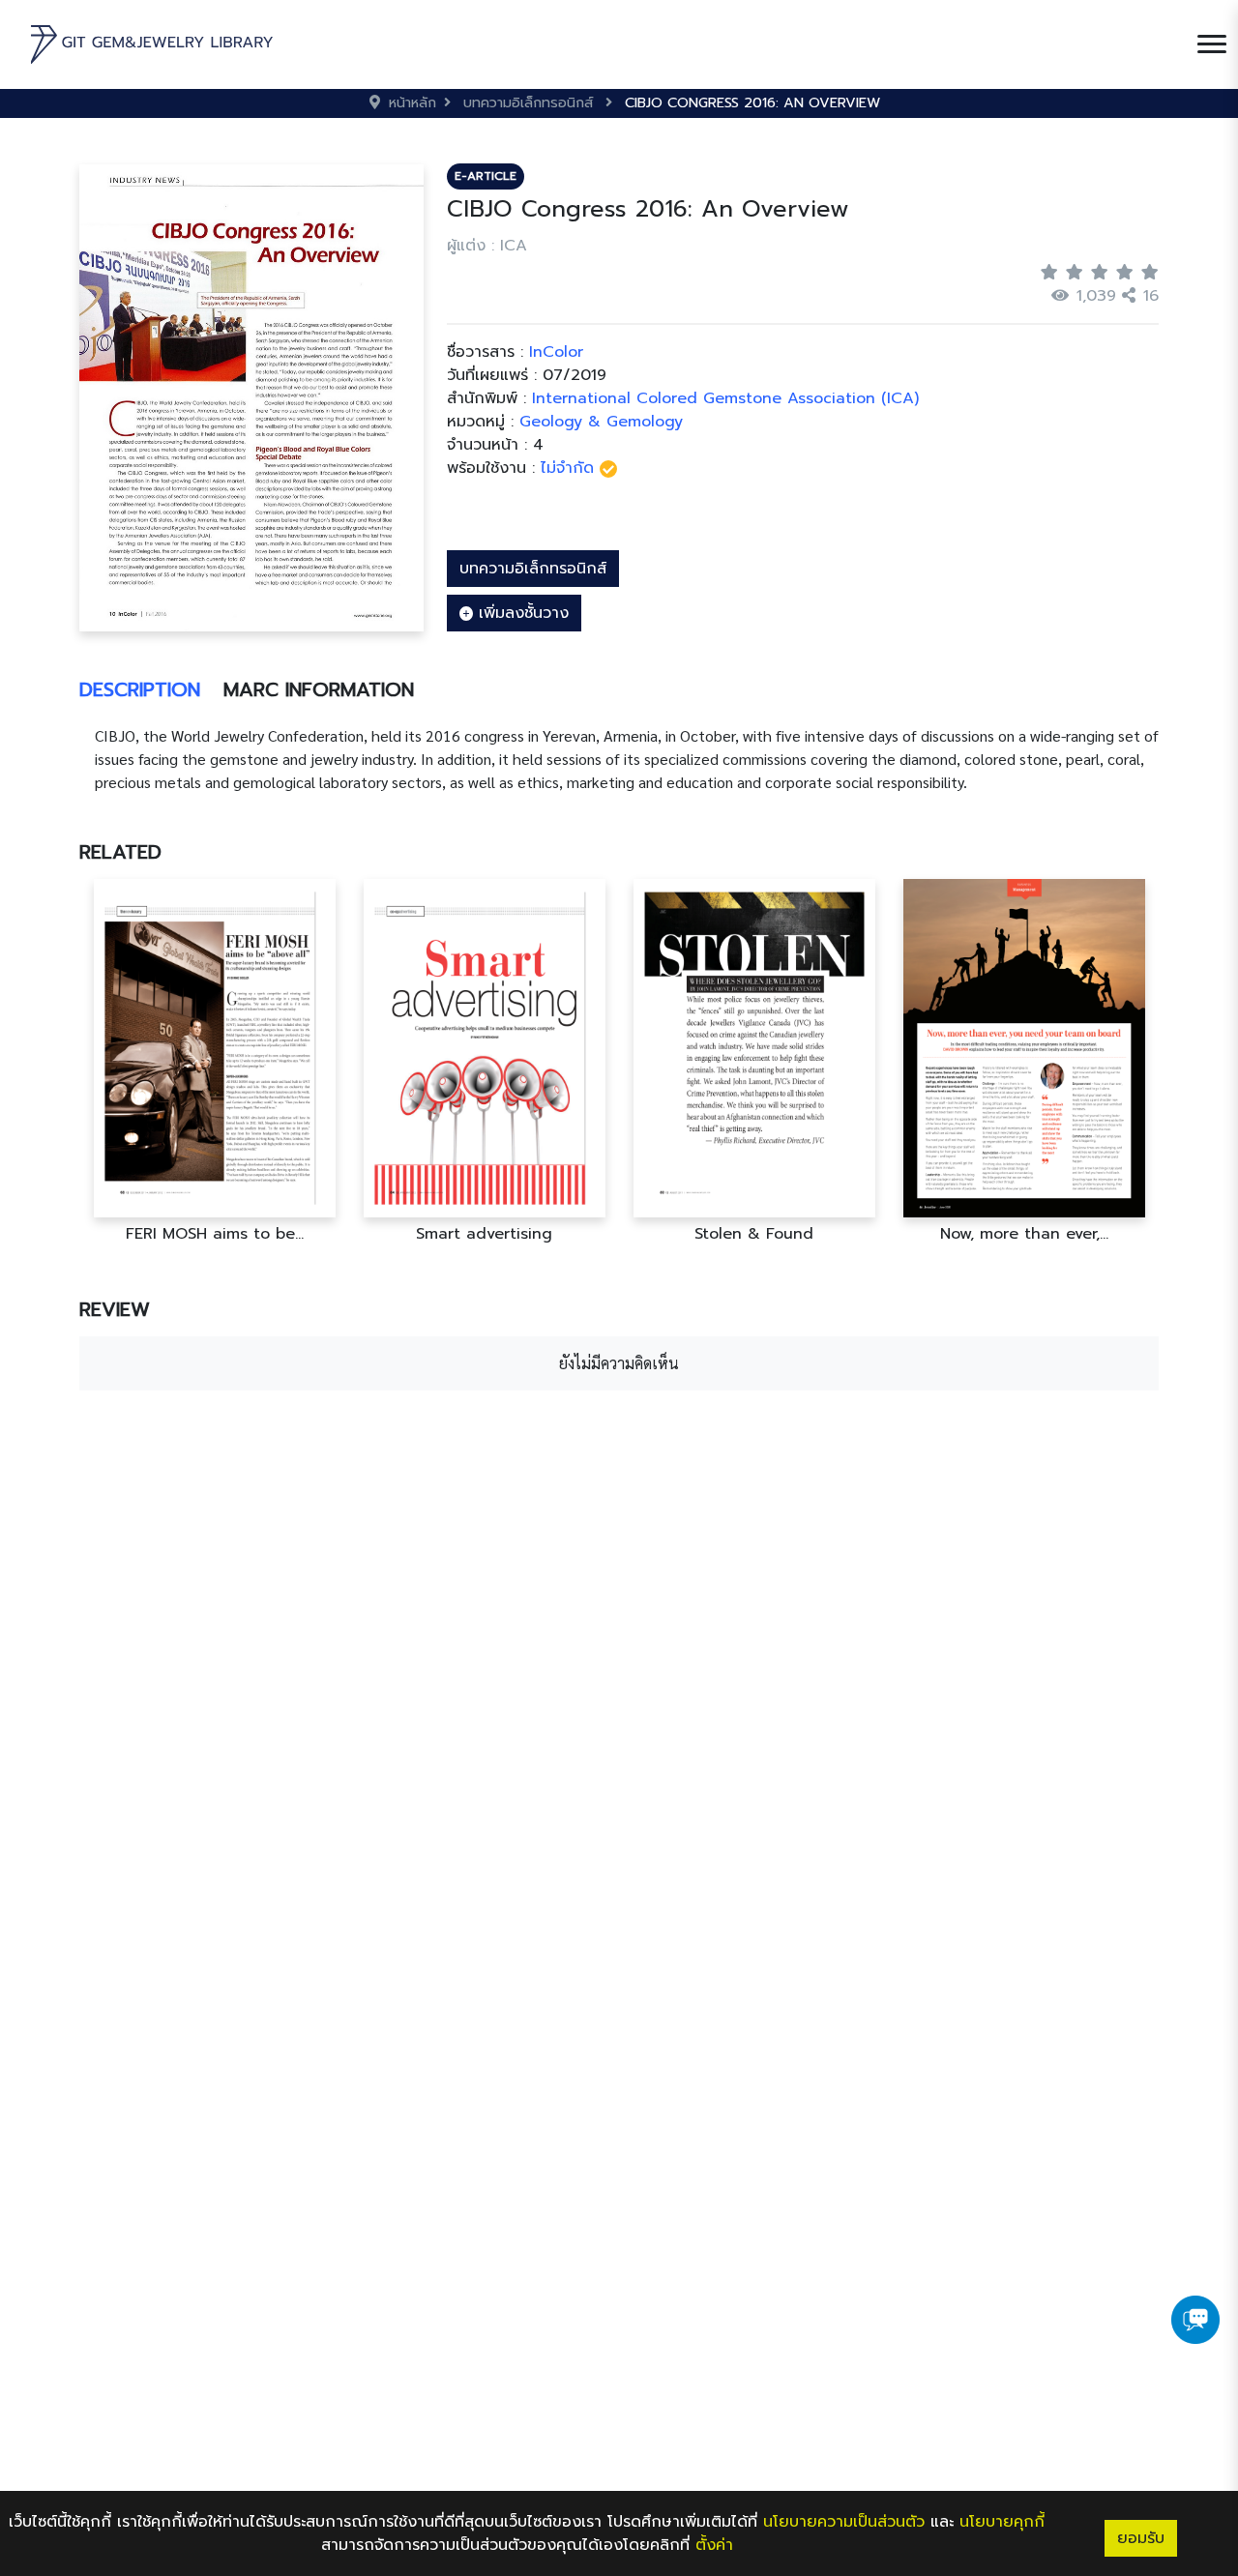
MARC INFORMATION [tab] (319, 689)
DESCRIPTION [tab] (140, 689)
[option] (214, 1061)
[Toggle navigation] (1212, 44)
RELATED (120, 852)
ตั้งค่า (714, 2545)
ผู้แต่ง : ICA (487, 246)
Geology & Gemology (601, 422)
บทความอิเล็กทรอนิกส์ (533, 569)
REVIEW (115, 1309)
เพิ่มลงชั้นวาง (521, 613)
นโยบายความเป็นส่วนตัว (844, 2522)
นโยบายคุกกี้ (1002, 2522)
